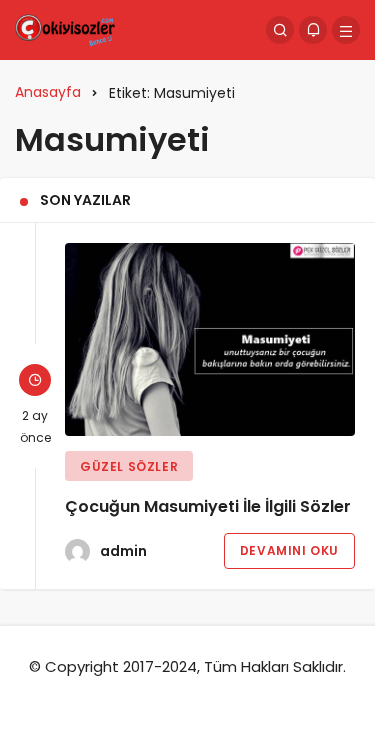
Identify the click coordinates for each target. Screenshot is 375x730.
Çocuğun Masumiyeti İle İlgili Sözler (208, 506)
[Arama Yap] (280, 30)
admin (123, 551)
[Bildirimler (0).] (313, 30)
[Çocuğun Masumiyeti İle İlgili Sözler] (210, 339)
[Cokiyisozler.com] (65, 28)
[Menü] (346, 30)
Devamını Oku (289, 550)
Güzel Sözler (129, 466)
